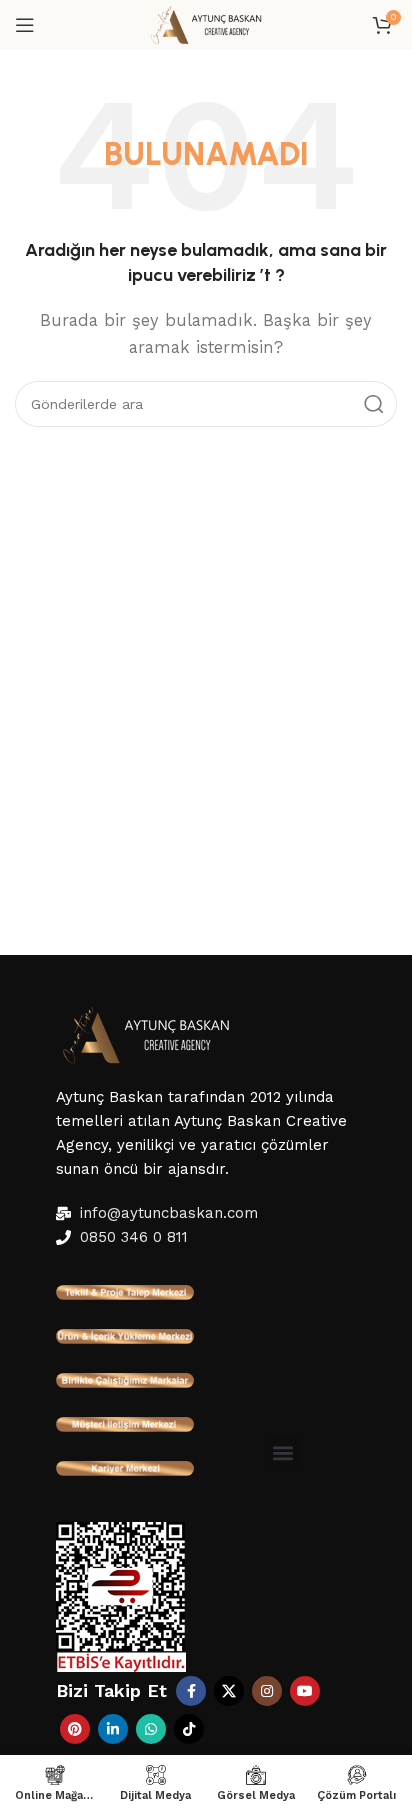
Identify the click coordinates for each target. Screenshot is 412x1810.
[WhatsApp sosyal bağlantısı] (151, 1729)
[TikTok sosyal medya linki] (189, 1729)
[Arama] (374, 404)
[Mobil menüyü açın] (25, 25)
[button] (283, 1452)
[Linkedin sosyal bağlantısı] (113, 1729)
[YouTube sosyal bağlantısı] (305, 1691)
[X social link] (229, 1691)
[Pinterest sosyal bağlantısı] (75, 1729)
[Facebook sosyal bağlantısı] (191, 1691)
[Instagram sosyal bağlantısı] (267, 1691)
